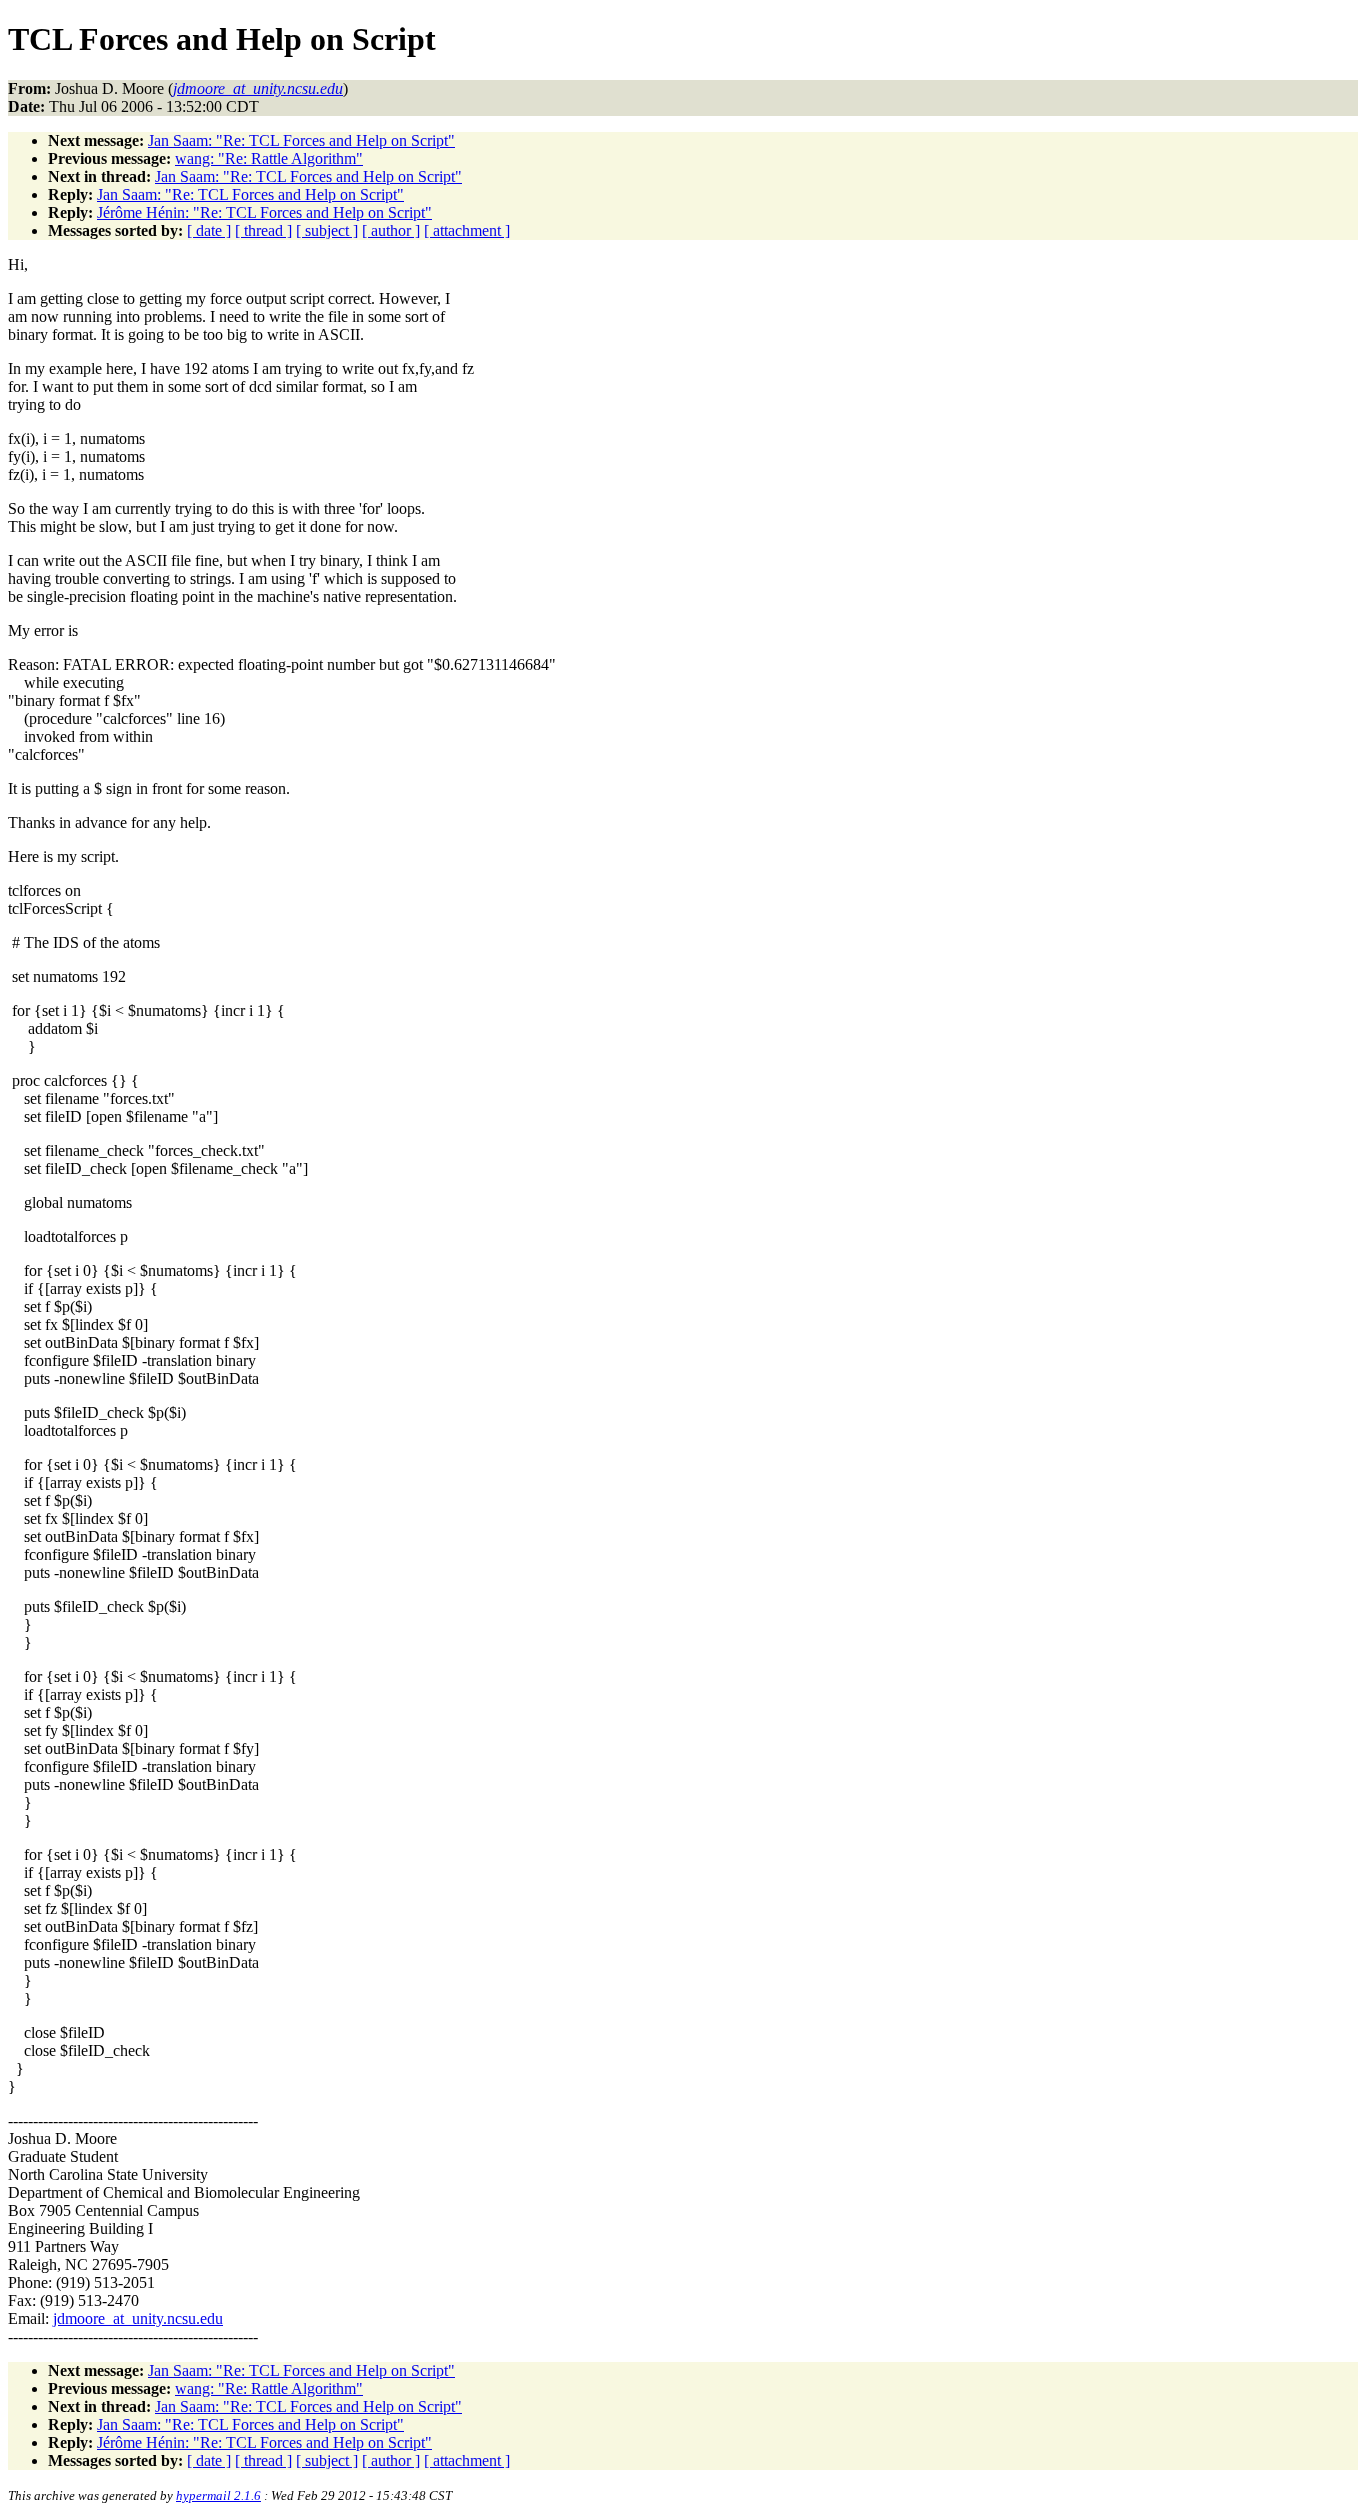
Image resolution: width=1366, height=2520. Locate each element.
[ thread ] (263, 230)
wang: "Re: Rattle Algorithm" (269, 158)
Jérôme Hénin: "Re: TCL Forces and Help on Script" (264, 212)
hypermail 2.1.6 (218, 2495)
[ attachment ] (467, 230)
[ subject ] (327, 230)
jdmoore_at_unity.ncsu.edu (138, 2318)
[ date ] (209, 230)
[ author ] (391, 230)
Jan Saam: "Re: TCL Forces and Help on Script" (301, 140)
